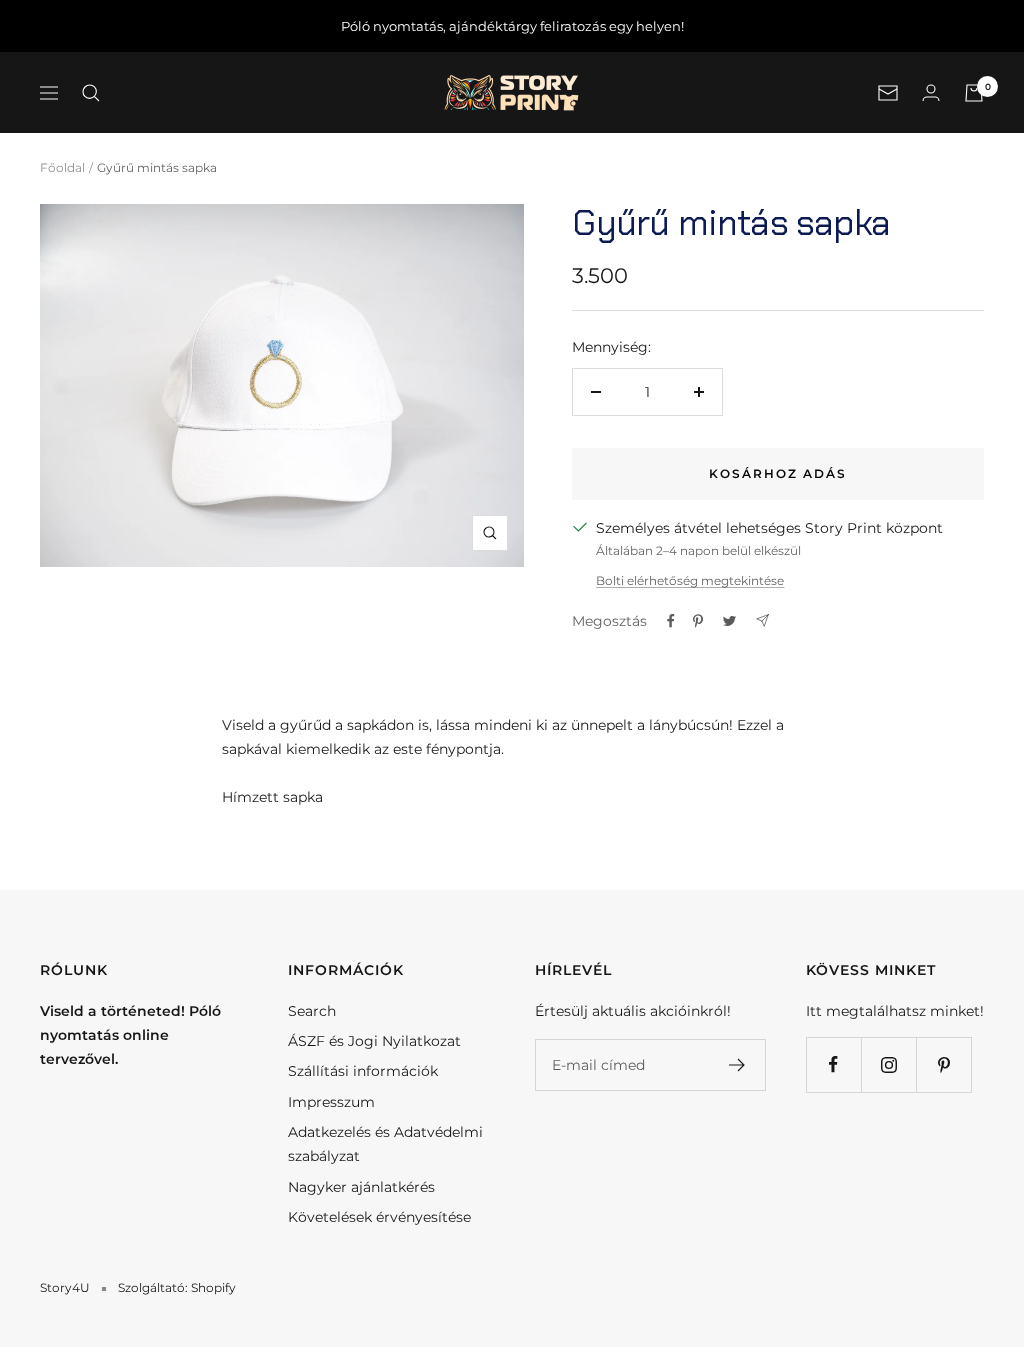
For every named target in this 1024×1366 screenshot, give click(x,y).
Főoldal (62, 167)
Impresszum (331, 1102)
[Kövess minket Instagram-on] (888, 1064)
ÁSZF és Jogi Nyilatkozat (374, 1041)
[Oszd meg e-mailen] (762, 620)
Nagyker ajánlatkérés (361, 1187)
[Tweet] (729, 621)
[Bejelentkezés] (931, 92)
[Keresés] (91, 93)
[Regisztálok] (737, 1065)
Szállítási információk (363, 1071)
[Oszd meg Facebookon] (671, 621)
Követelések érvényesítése (379, 1217)
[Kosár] (974, 93)
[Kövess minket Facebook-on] (833, 1064)
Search (312, 1011)
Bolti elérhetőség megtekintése (690, 580)
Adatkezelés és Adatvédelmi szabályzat (385, 1144)
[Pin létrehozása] (698, 621)
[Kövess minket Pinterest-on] (943, 1064)
